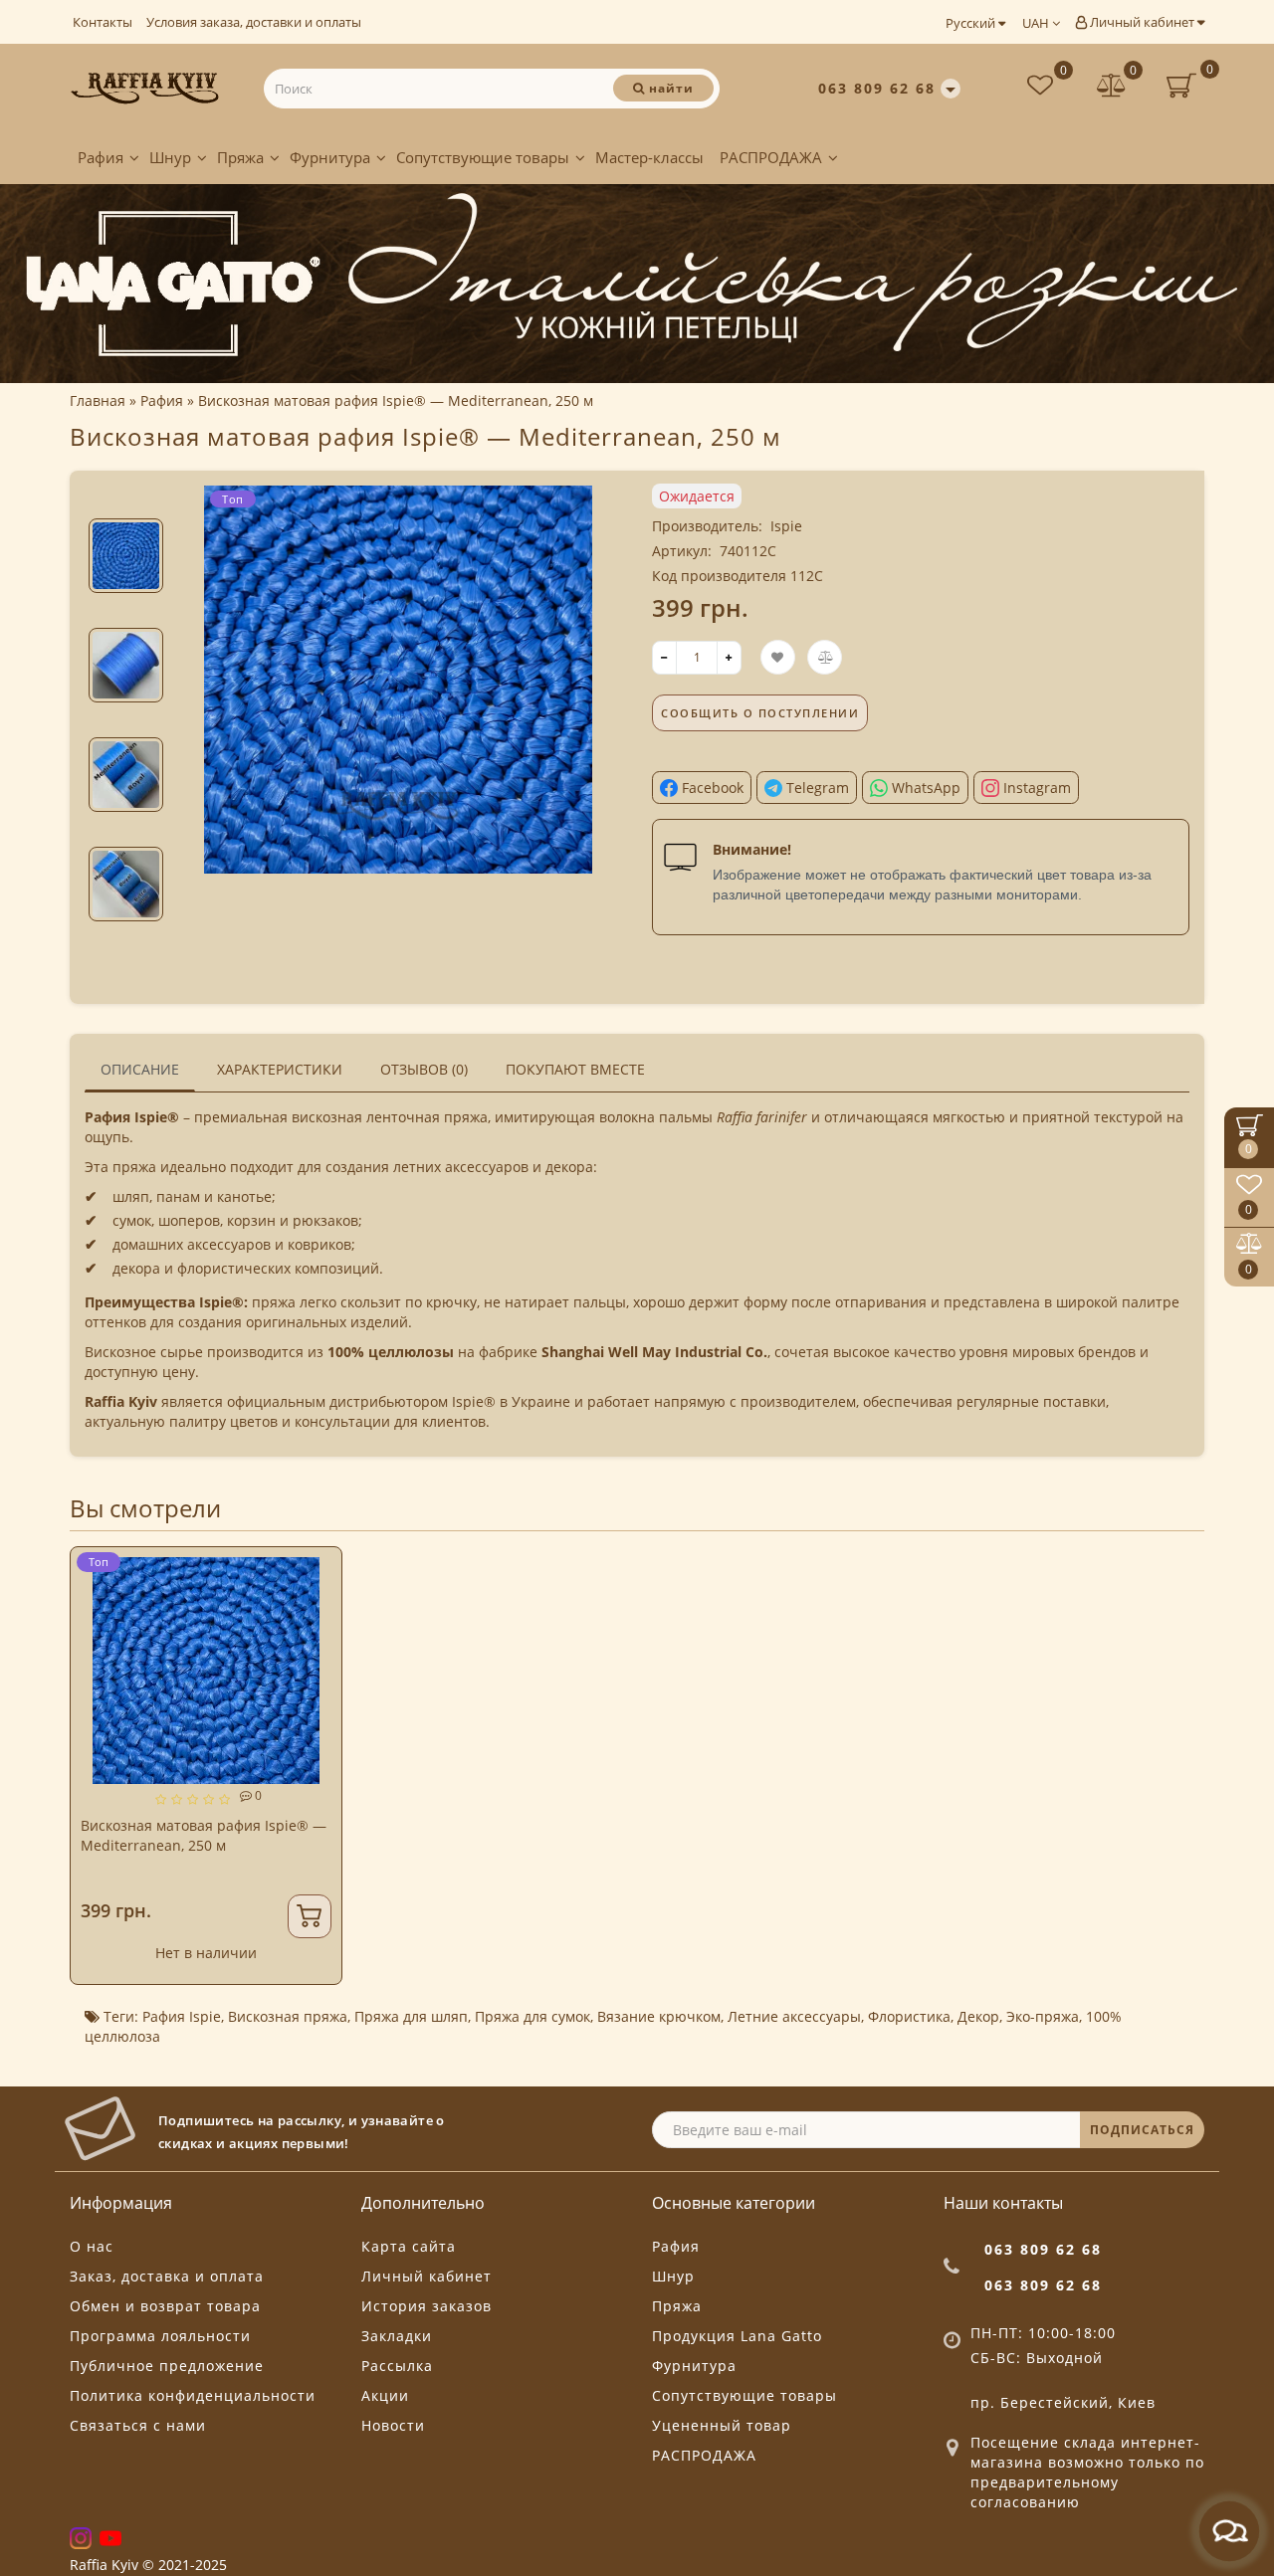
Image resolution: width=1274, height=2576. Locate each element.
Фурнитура (330, 157)
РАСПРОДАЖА (771, 157)
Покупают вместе (575, 1069)
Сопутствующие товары (483, 157)
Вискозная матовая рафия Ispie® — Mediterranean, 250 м (204, 1835)
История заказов (426, 2306)
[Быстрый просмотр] (319, 1641)
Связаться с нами (138, 2425)
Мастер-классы (649, 157)
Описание (140, 1069)
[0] (1112, 88)
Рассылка (397, 2366)
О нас (92, 2246)
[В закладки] (318, 1572)
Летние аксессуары (794, 2016)
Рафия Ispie (182, 2016)
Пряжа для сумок (532, 2016)
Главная (98, 400)
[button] (126, 502)
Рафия (101, 157)
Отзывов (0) (424, 1069)
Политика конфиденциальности (193, 2395)
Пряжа (240, 157)
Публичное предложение (167, 2366)
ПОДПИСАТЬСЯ (1142, 2130)
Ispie (786, 526)
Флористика (909, 2016)
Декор (978, 2016)
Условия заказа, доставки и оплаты (254, 22)
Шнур (170, 157)
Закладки (397, 2336)
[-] (664, 658)
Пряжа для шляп (411, 2016)
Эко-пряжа (1043, 2016)
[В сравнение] (318, 1606)
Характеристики (280, 1069)
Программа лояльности (160, 2336)
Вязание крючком (659, 2016)
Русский (972, 23)
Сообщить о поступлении (760, 713)
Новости (393, 2425)
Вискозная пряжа (288, 2016)
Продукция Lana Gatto (737, 2336)
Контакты (103, 22)
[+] (729, 658)
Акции (385, 2395)
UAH (1037, 23)
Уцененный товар (722, 2425)
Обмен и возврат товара (165, 2306)
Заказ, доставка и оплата (167, 2276)
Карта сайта (409, 2246)
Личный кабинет (1142, 22)
